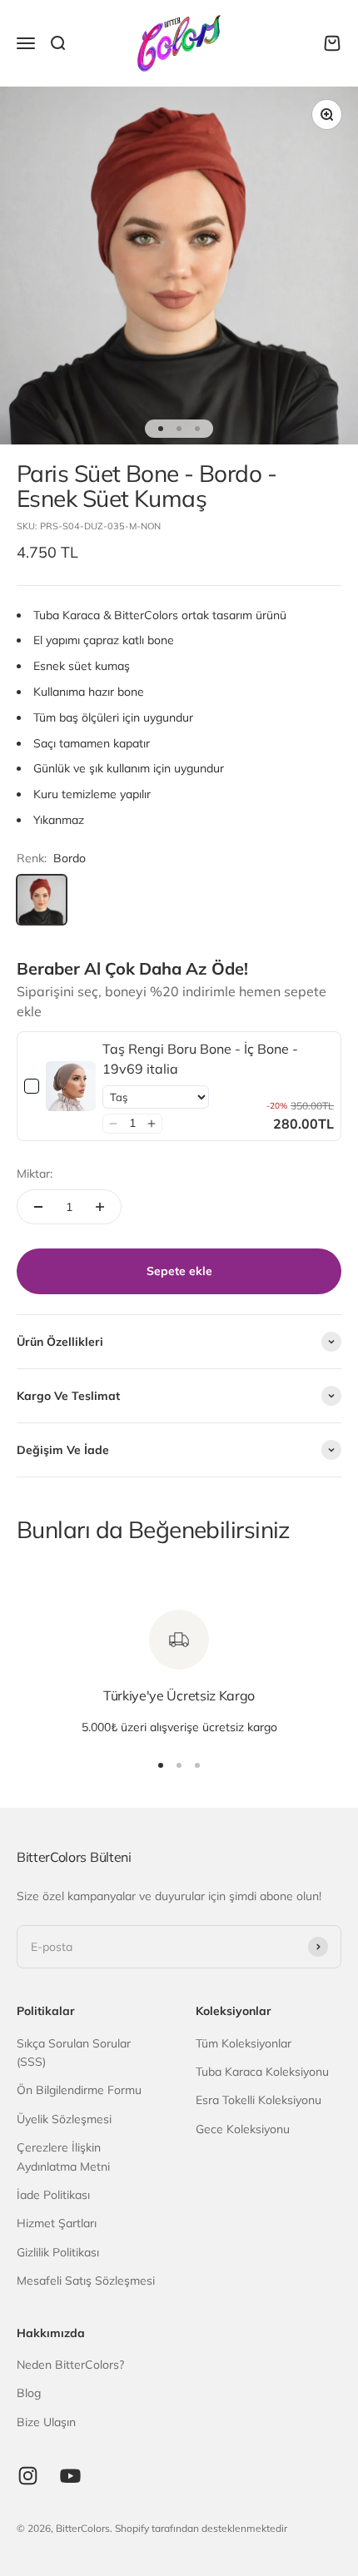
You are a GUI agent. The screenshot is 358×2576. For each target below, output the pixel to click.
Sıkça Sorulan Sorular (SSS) (74, 2052)
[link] (71, 1086)
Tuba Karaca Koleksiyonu (262, 2072)
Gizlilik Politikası (58, 2252)
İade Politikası (53, 2195)
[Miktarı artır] (100, 1207)
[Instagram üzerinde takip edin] (28, 2476)
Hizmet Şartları (57, 2223)
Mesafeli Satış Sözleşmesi (86, 2281)
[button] (113, 1124)
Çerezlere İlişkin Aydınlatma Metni (63, 2157)
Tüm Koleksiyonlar (244, 2043)
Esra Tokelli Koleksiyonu (259, 2100)
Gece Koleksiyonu (243, 2129)
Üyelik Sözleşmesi (64, 2119)
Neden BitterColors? (70, 2365)
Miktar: (35, 1174)
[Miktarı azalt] (38, 1207)
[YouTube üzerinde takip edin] (70, 2476)
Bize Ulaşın (46, 2422)
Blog (29, 2393)
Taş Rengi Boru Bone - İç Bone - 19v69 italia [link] (200, 1059)
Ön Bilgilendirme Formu (79, 2090)
